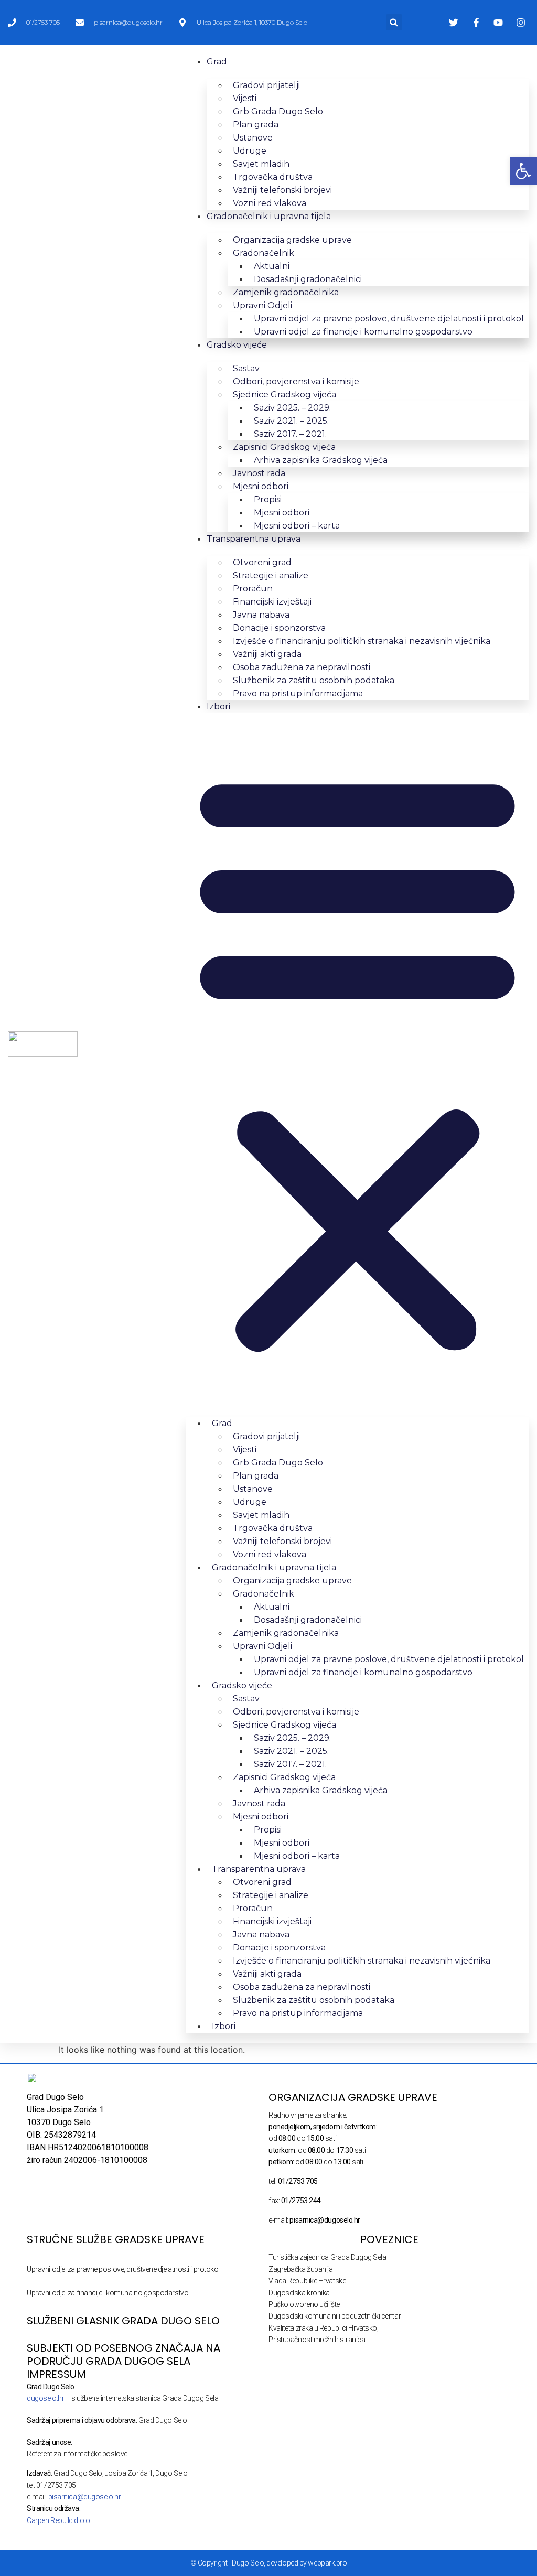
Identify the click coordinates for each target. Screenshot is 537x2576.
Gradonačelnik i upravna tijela (269, 216)
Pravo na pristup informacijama (298, 693)
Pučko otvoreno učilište (304, 2304)
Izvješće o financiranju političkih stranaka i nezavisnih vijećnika (362, 641)
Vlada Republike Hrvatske (307, 2281)
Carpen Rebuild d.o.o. (59, 2520)
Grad (217, 62)
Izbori (218, 707)
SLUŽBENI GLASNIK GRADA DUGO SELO (123, 2321)
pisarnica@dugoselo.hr (85, 2497)
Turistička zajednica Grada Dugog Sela (327, 2257)
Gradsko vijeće (237, 345)
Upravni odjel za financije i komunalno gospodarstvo (363, 332)
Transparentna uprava (254, 539)
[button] (394, 22)
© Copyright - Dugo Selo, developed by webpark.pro (269, 2563)
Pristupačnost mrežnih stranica (317, 2340)
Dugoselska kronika (299, 2293)
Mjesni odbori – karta (297, 526)
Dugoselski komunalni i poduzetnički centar (335, 2316)
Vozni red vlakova (270, 203)
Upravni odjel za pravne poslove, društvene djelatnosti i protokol (123, 2269)
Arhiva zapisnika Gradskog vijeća (321, 460)
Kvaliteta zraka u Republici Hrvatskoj (323, 2328)
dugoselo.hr (45, 2398)
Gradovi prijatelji (266, 85)
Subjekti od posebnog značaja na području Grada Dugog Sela (123, 2354)
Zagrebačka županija (300, 2269)
